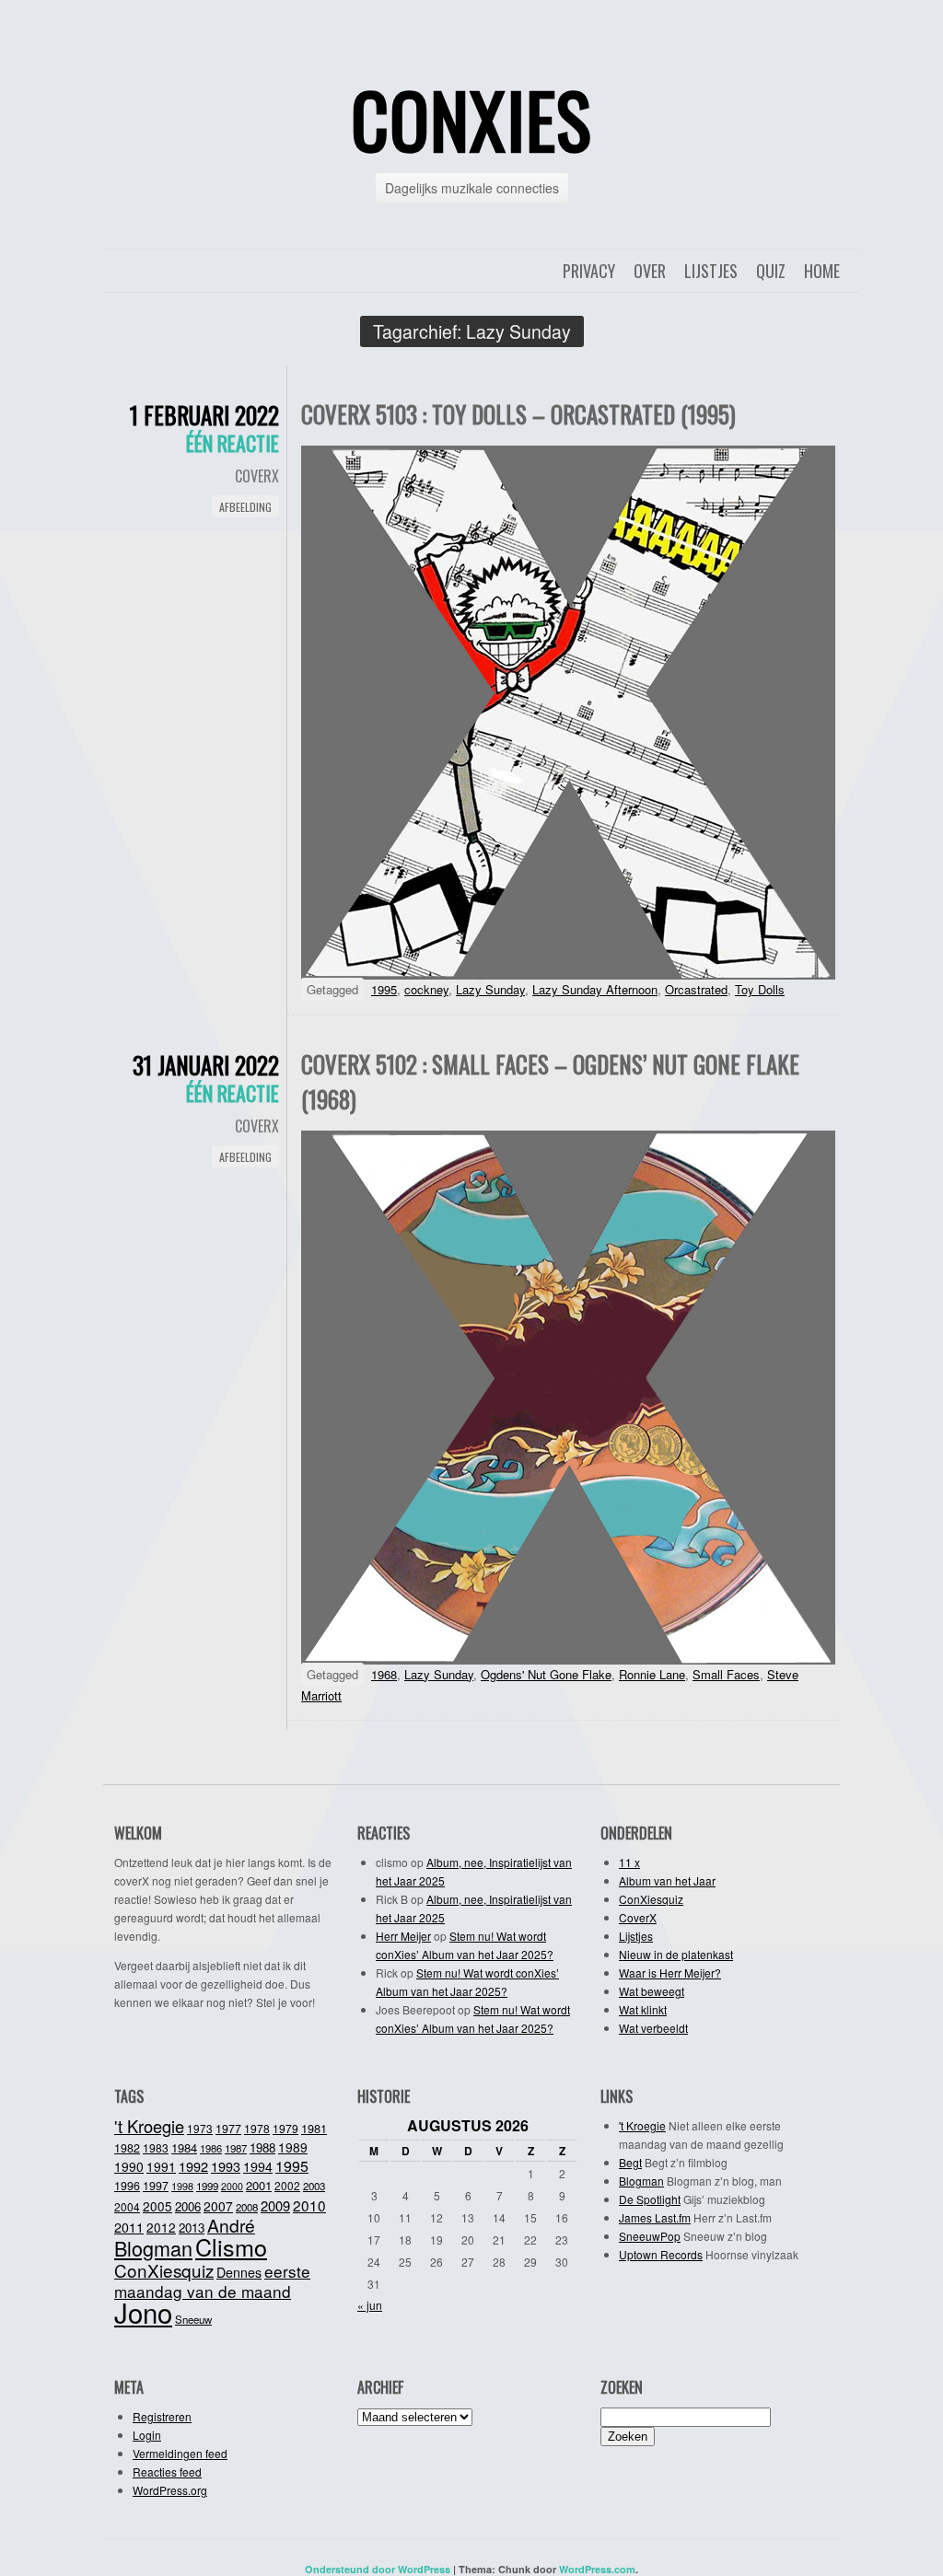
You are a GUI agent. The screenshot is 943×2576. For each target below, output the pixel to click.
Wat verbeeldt (653, 2028)
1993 (226, 2166)
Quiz (771, 271)
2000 (232, 2186)
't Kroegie (149, 2126)
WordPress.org (170, 2490)
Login (147, 2435)
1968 (384, 1674)
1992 (193, 2166)
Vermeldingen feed (180, 2453)
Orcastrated (696, 989)
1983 (156, 2147)
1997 (156, 2186)
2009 (275, 2205)
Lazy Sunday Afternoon (595, 989)
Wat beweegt (652, 1991)
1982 (127, 2148)
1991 (161, 2166)
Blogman (153, 2248)
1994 (258, 2166)
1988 (262, 2147)
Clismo (231, 2246)
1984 (184, 2147)
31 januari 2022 (206, 1065)
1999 (207, 2186)
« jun (370, 2305)
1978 (257, 2128)
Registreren (162, 2416)
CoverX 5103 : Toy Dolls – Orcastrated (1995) (518, 414)
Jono (143, 2312)
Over (650, 271)
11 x (629, 1862)
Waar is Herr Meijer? (670, 1973)
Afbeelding (245, 507)
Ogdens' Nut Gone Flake (546, 1674)
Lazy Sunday (490, 989)
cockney (426, 989)
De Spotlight (650, 2199)
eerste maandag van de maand (212, 2281)
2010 (309, 2205)
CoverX (257, 476)
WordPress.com (597, 2569)
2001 (259, 2185)
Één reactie (233, 443)
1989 (293, 2147)
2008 (247, 2207)
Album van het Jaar (667, 1880)
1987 (236, 2148)
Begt (630, 2162)
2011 (129, 2227)
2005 (157, 2206)
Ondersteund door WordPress (378, 2569)
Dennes (239, 2272)
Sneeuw (193, 2319)
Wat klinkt (643, 2009)
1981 (314, 2128)
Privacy (589, 271)
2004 (127, 2206)
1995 (384, 989)
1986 (211, 2148)
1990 (129, 2166)
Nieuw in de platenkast (676, 1954)
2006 (188, 2206)
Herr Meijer (403, 1936)
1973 (200, 2128)
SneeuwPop (650, 2236)
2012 (161, 2227)
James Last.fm (655, 2217)
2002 (287, 2185)
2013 (192, 2228)
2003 (314, 2186)
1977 (228, 2129)
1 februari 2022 (204, 415)
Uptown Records (661, 2254)
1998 (182, 2186)
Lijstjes (711, 271)
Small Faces (726, 1674)
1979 (285, 2128)
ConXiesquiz (651, 1899)
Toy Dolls (760, 989)
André (231, 2225)
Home (822, 271)
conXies (471, 119)
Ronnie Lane (652, 1674)
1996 (127, 2186)
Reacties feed (167, 2472)
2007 (218, 2206)
